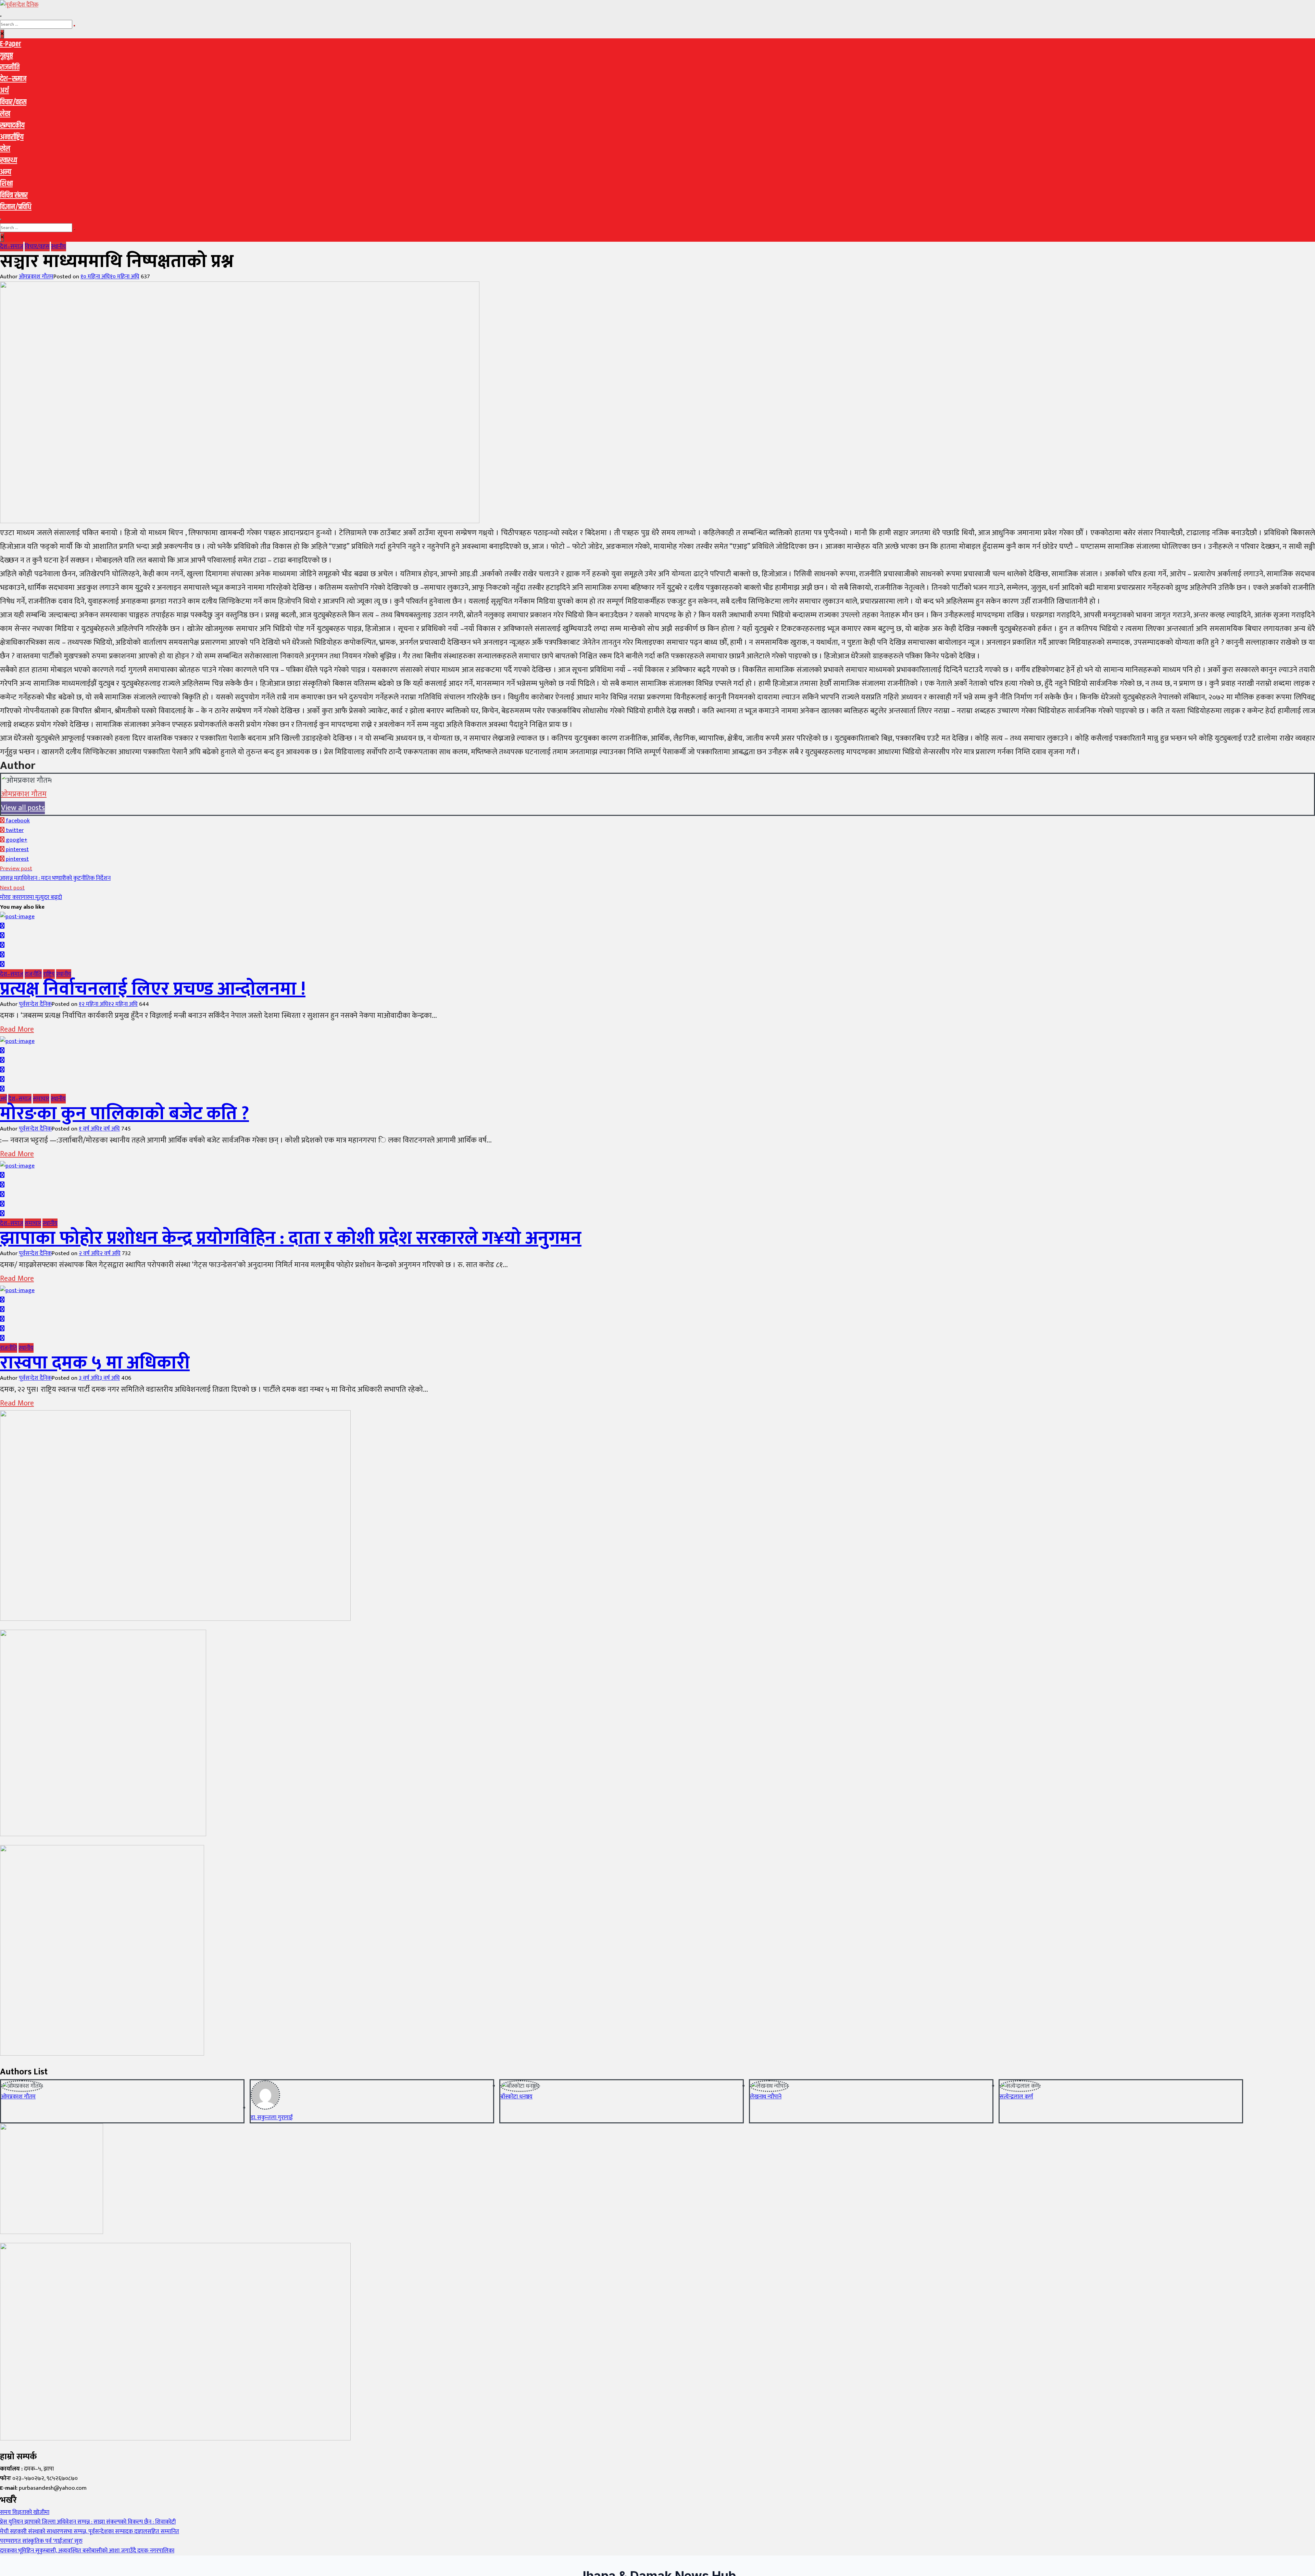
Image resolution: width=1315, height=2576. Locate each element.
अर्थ (4, 91)
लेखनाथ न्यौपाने (766, 2097)
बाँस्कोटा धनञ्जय (516, 2097)
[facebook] (2, 926)
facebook (17, 821)
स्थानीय (59, 247)
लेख (5, 114)
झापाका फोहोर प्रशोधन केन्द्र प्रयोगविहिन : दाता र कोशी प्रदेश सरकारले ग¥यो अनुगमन (291, 1238)
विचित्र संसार (14, 195)
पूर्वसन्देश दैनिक (35, 1004)
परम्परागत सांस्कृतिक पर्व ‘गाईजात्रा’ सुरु (41, 2541)
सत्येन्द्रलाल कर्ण (1016, 2097)
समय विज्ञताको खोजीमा (25, 2512)
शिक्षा (6, 184)
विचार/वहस (13, 102)
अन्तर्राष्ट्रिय (12, 137)
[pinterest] (2, 964)
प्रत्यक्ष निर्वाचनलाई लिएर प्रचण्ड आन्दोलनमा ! (153, 989)
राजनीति (10, 67)
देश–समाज (13, 79)
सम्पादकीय (12, 126)
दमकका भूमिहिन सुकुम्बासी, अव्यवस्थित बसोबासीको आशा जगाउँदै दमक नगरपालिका (87, 2551)
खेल (5, 149)
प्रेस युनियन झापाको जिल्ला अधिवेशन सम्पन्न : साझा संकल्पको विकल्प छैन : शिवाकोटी (88, 2522)
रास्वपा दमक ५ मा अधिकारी (95, 1363)
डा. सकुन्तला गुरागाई (272, 2118)
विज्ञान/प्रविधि (16, 207)
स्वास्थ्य (9, 161)
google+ (16, 840)
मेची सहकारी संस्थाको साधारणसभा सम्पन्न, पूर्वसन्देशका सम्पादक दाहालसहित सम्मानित (90, 2531)
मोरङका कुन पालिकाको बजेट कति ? (124, 1114)
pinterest (17, 849)
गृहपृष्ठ (7, 56)
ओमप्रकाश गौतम (36, 277)
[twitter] (2, 936)
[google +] (2, 945)
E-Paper (11, 44)
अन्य (6, 172)
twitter (14, 830)
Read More (17, 1029)
